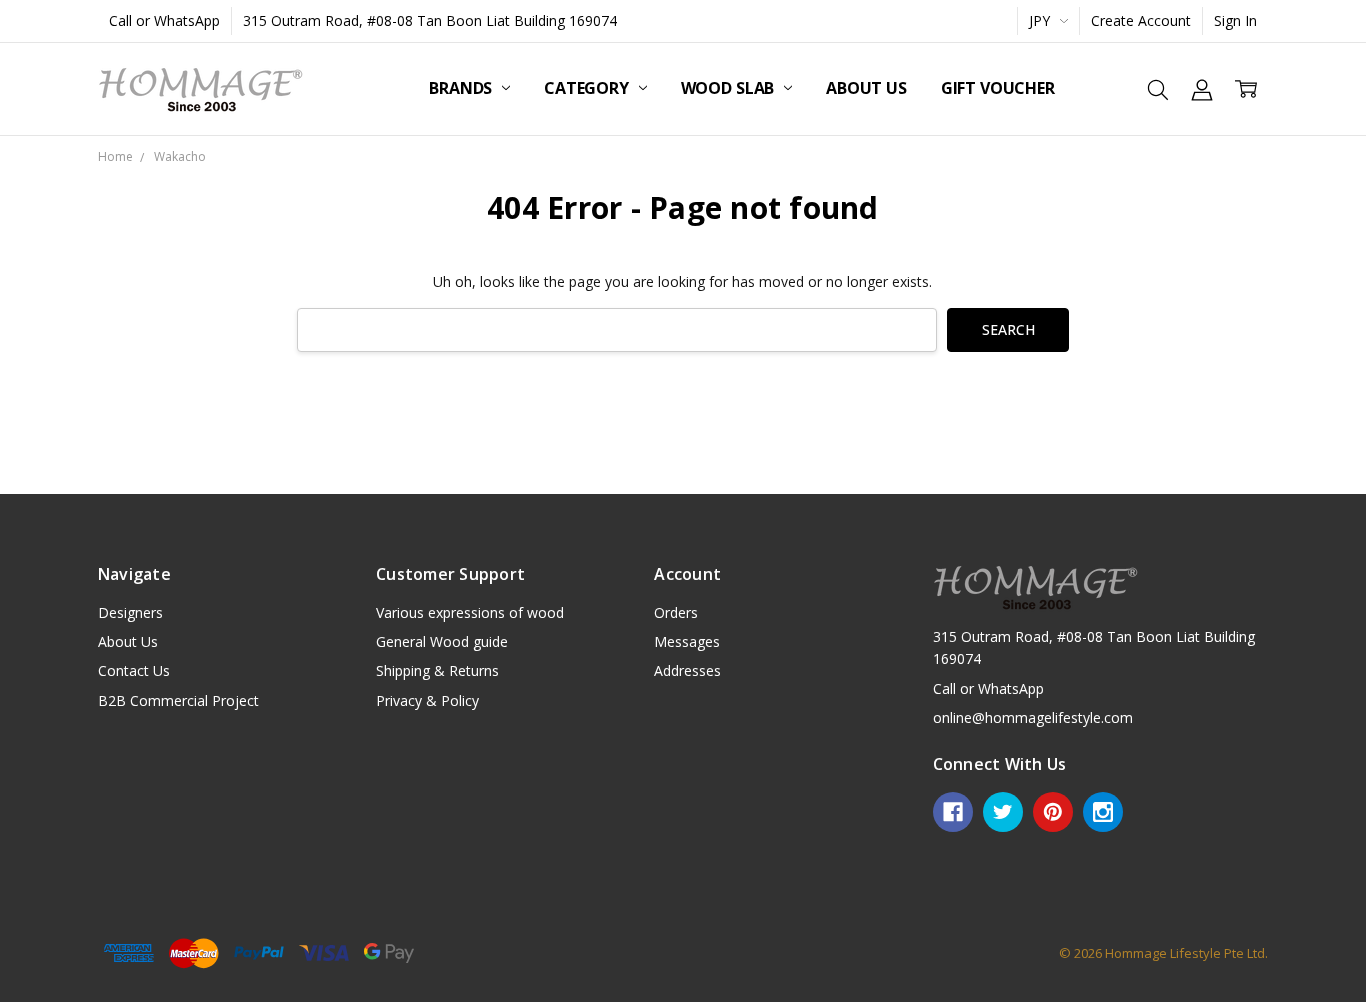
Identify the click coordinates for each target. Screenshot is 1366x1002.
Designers (130, 612)
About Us (866, 88)
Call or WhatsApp (164, 20)
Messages (687, 641)
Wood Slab (729, 88)
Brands (462, 88)
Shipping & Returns (437, 670)
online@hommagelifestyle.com (1033, 717)
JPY (1041, 20)
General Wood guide (442, 641)
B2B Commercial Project (178, 700)
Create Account (1141, 20)
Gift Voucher (998, 88)
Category (588, 88)
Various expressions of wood (470, 612)
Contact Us (134, 670)
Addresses (687, 670)
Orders (676, 612)
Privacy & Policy (427, 700)
